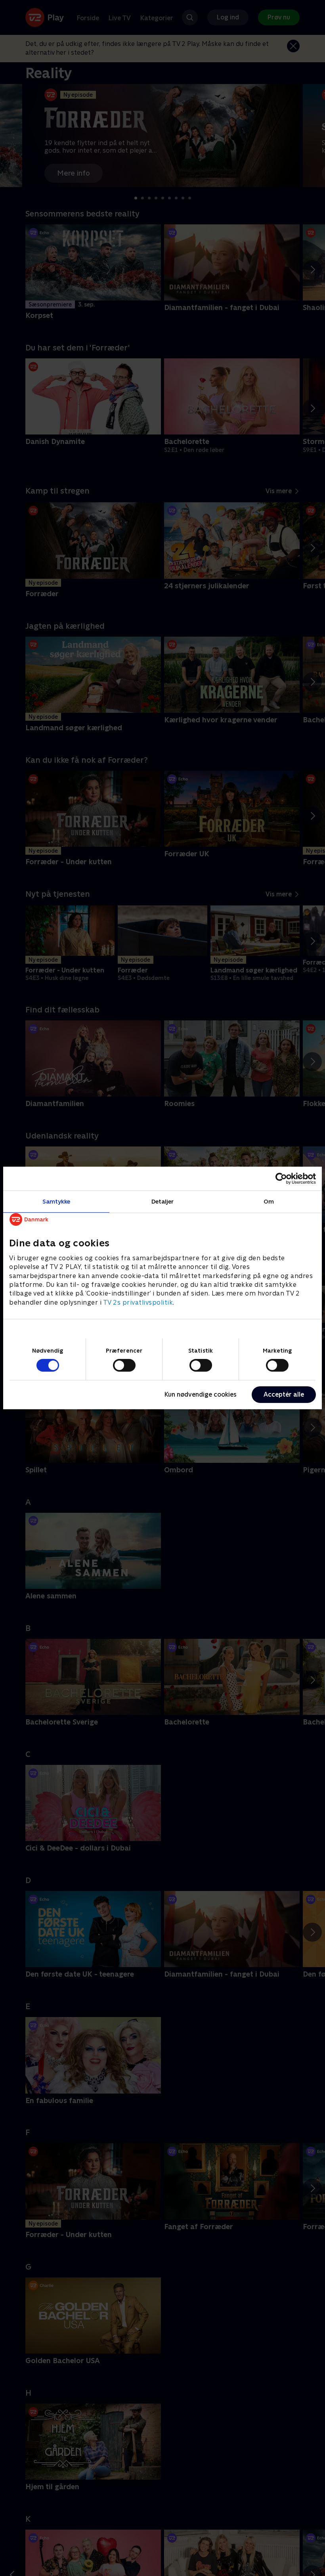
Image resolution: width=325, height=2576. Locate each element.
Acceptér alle (284, 1394)
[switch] (124, 1365)
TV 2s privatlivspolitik (138, 1302)
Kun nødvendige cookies (201, 1394)
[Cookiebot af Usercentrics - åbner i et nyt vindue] (281, 1179)
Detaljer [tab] (163, 1201)
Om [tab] (269, 1201)
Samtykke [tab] (56, 1201)
